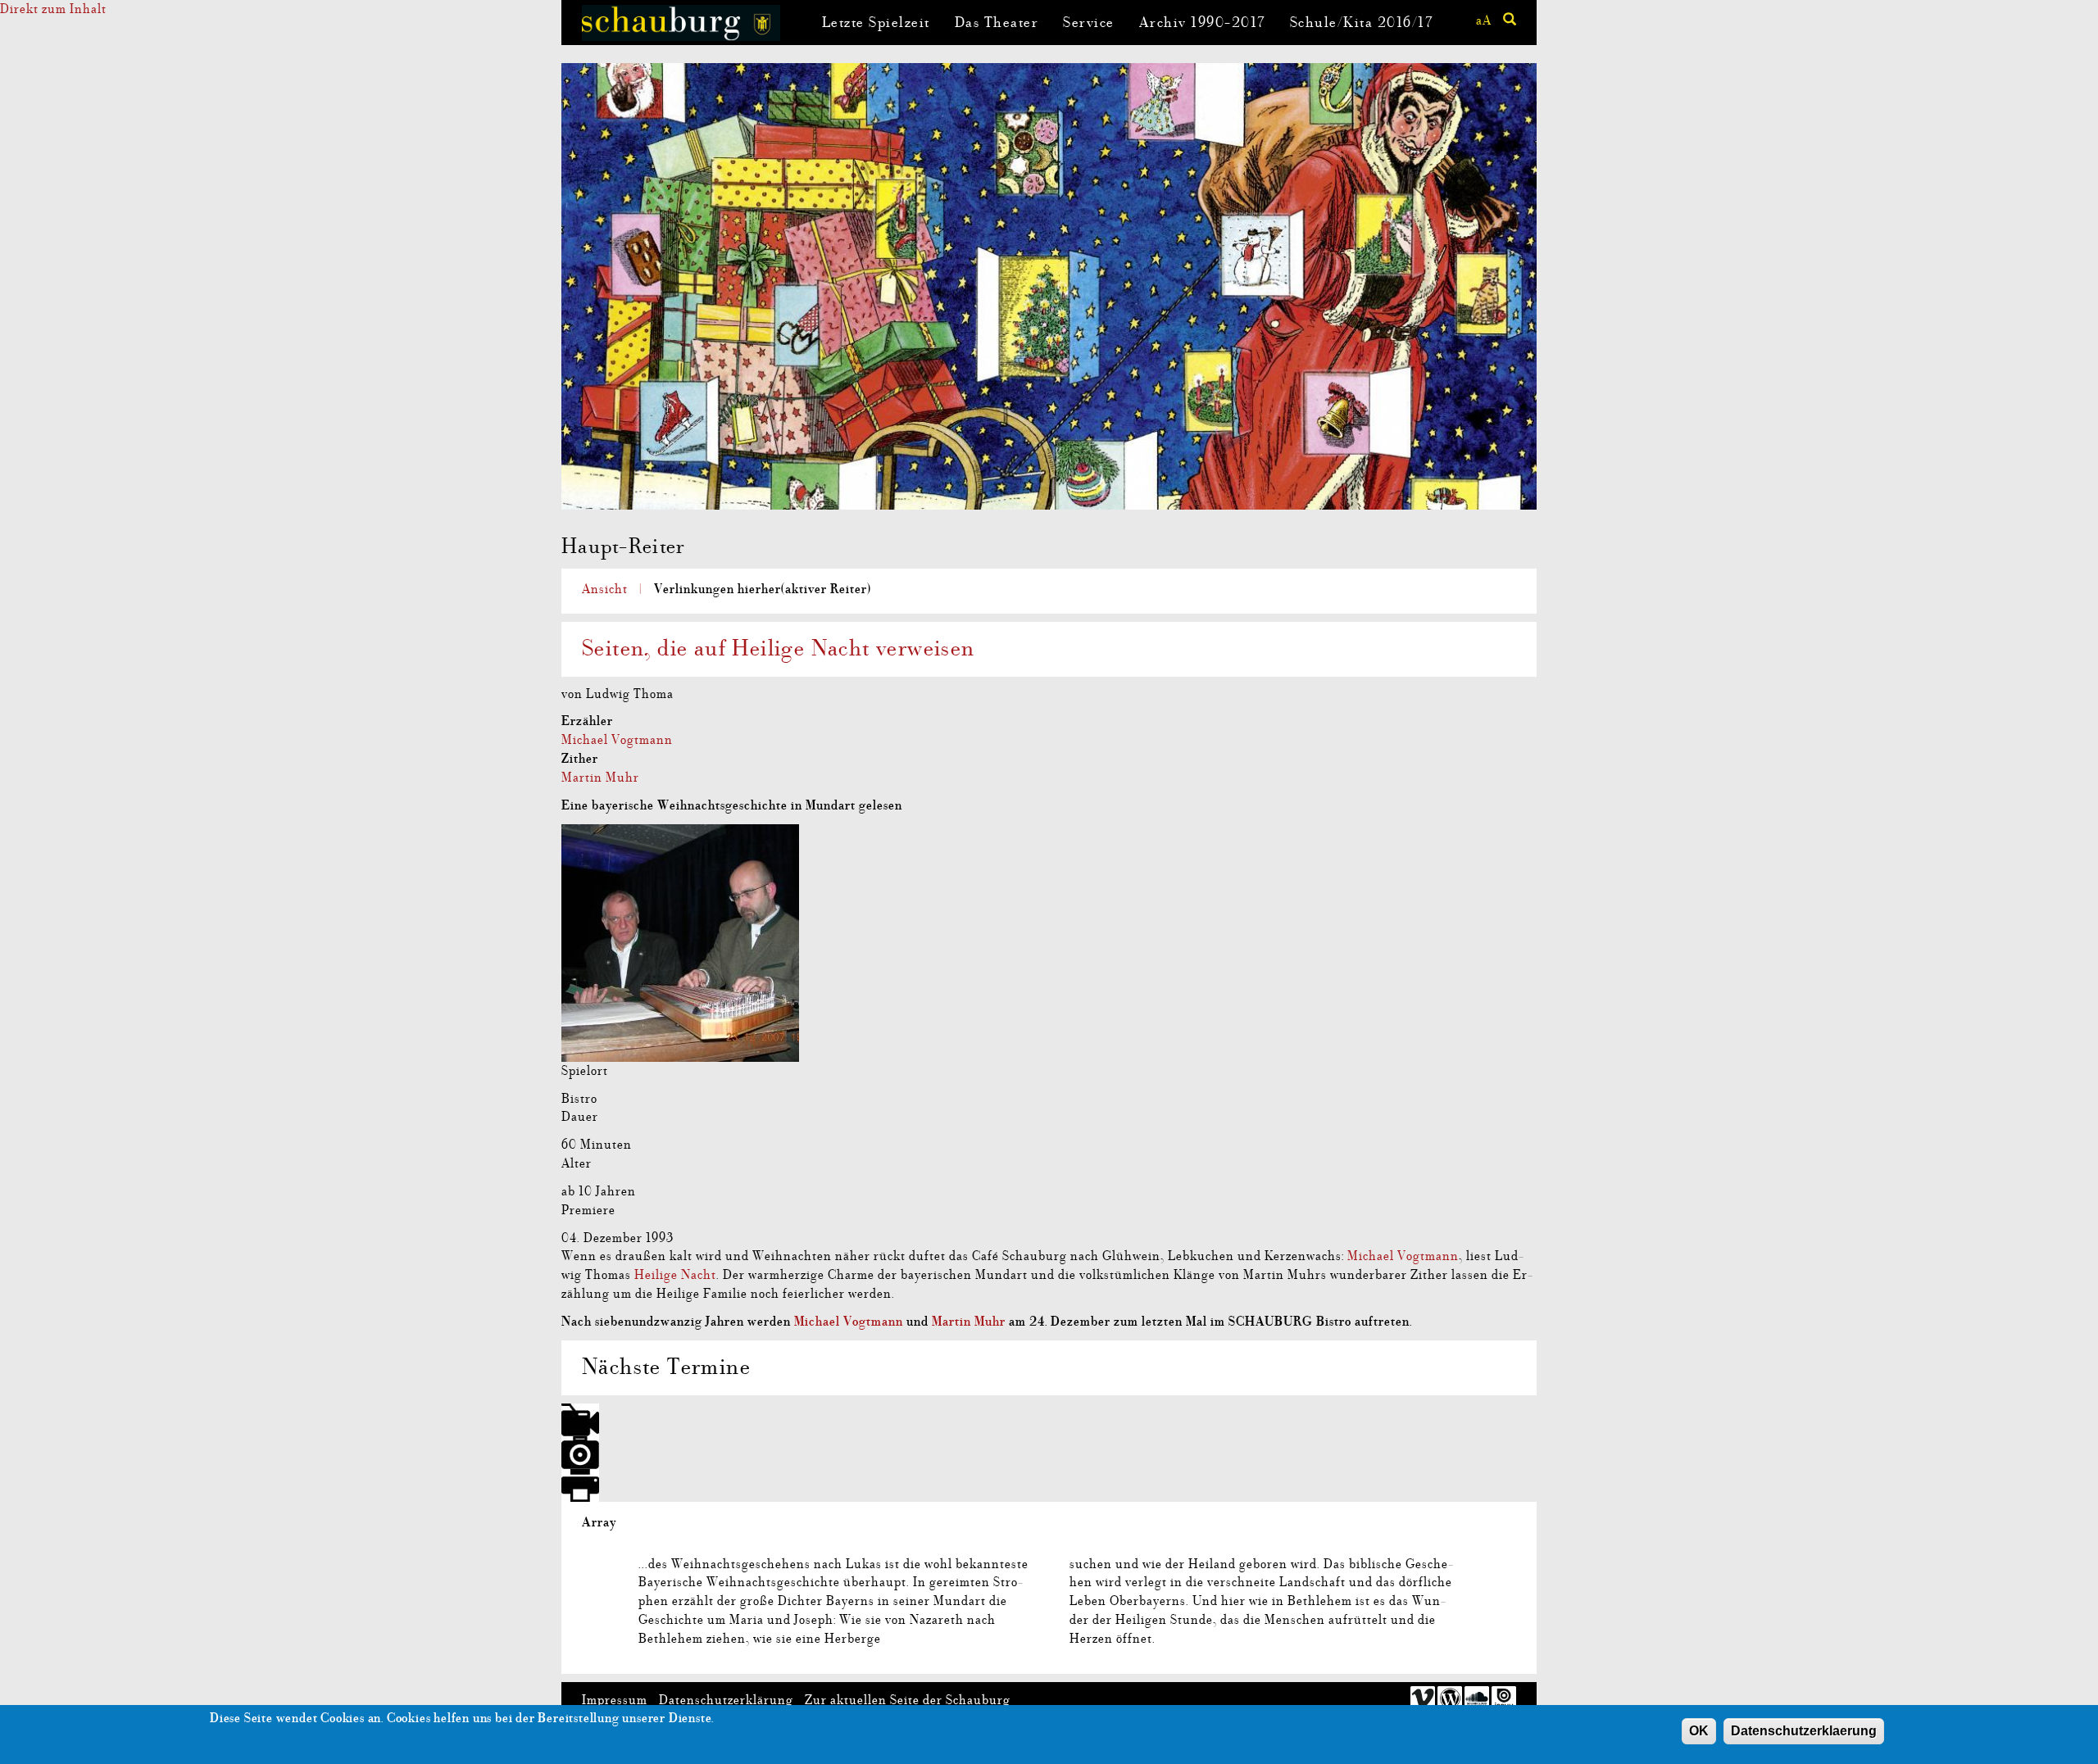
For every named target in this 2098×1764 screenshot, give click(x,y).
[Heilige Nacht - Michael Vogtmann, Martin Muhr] (1049, 943)
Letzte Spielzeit (876, 23)
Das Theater (997, 23)
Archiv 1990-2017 (1202, 23)
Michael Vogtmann (617, 740)
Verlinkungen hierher (763, 589)
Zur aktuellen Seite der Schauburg (908, 1700)
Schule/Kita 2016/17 (1362, 23)
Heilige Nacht (675, 1275)
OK (1699, 1731)
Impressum (615, 1700)
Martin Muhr (600, 778)
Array (599, 1522)
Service (1089, 23)
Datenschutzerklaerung (1804, 1731)
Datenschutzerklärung (726, 1700)
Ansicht (605, 589)
